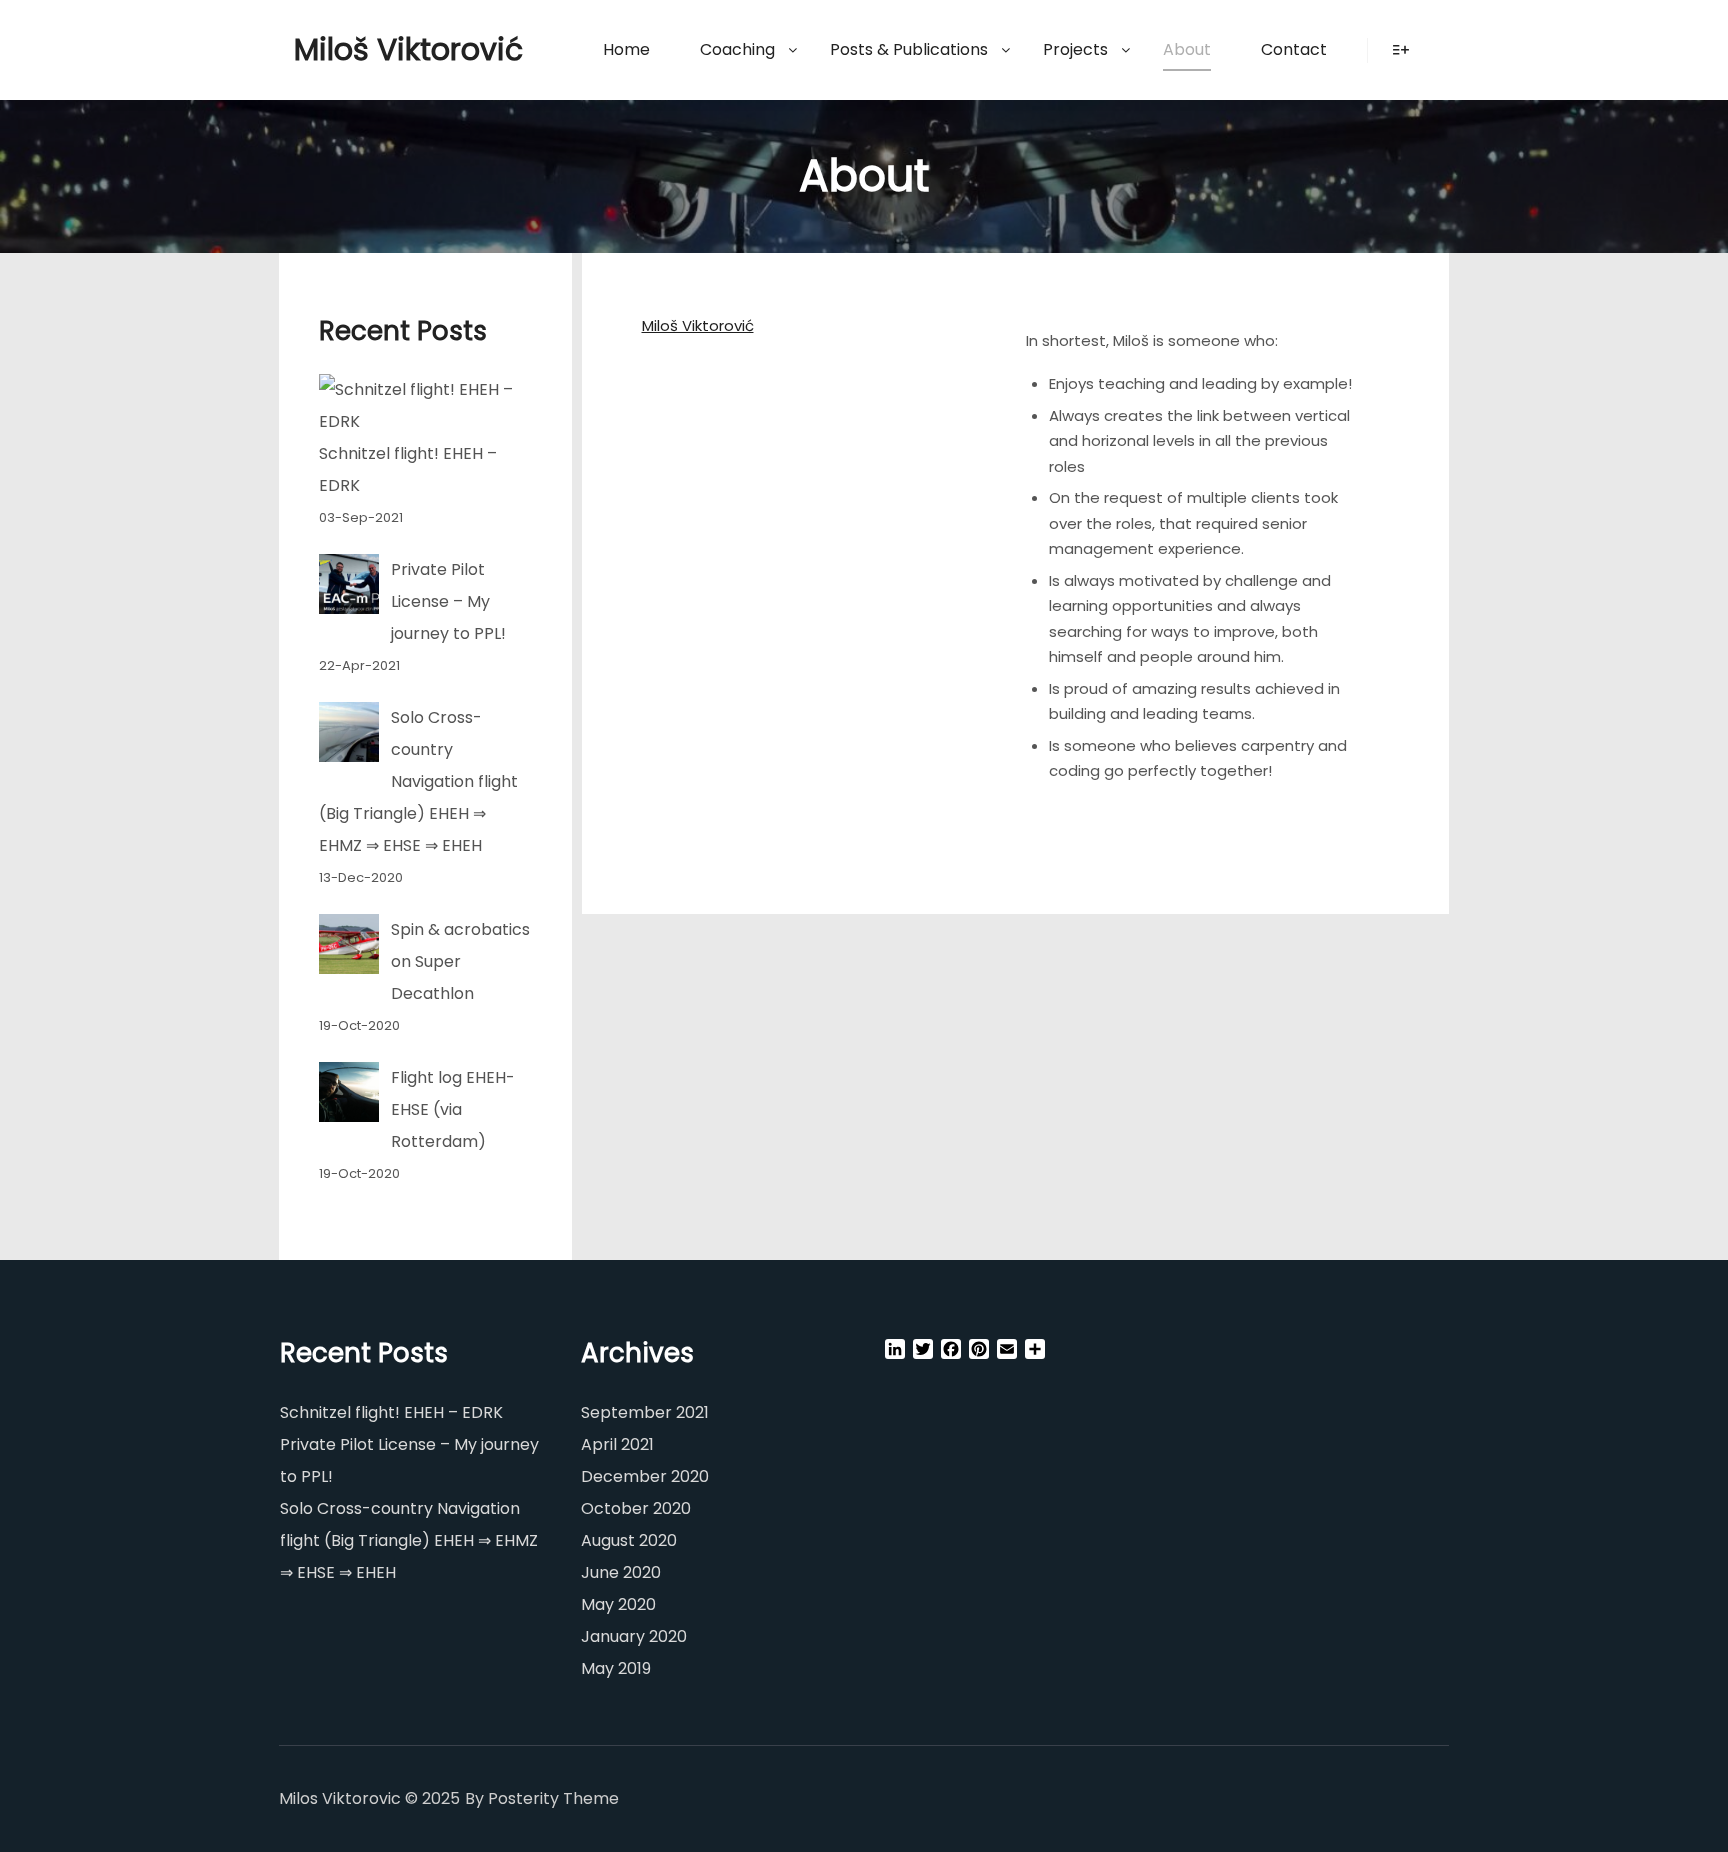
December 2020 (645, 1476)
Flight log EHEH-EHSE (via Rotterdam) (453, 1109)
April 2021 (617, 1444)
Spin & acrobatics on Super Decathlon (460, 961)
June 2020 (621, 1572)
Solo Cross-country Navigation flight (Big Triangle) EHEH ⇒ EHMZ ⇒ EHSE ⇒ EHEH (418, 781)
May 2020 (618, 1604)
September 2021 (645, 1412)
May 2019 (616, 1668)
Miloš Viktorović (394, 49)
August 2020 (629, 1540)
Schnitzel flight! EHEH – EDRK (391, 1412)
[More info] (1401, 50)
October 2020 (636, 1508)
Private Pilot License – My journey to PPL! (448, 601)
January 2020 (634, 1636)
